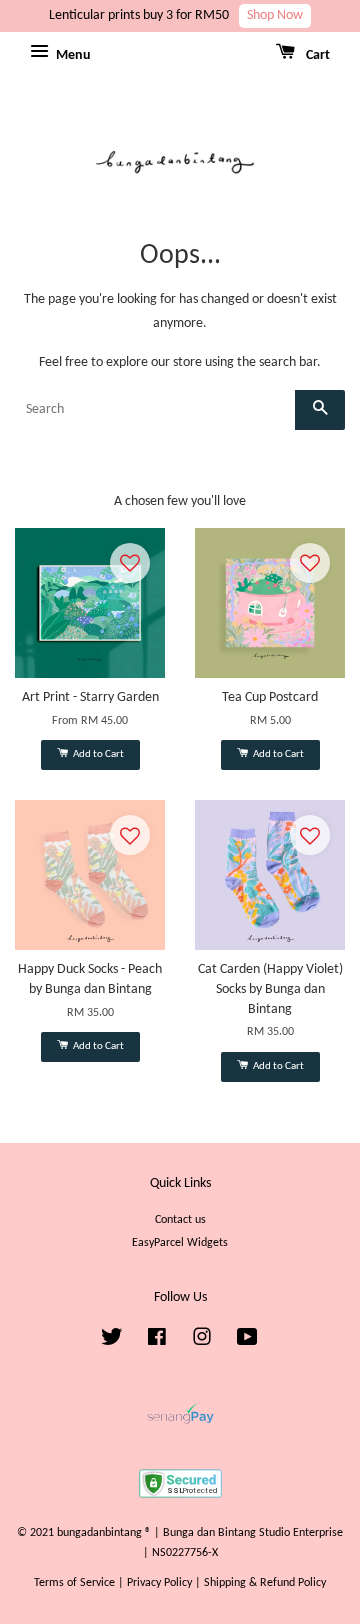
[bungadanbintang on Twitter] (112, 1342)
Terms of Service (74, 1583)
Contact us (180, 1220)
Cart (316, 55)
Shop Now (275, 15)
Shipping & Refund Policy (265, 1583)
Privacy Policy (159, 1583)
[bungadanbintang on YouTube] (247, 1342)
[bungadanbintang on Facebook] (157, 1342)
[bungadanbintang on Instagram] (202, 1342)
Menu (72, 55)
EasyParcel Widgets (180, 1243)
